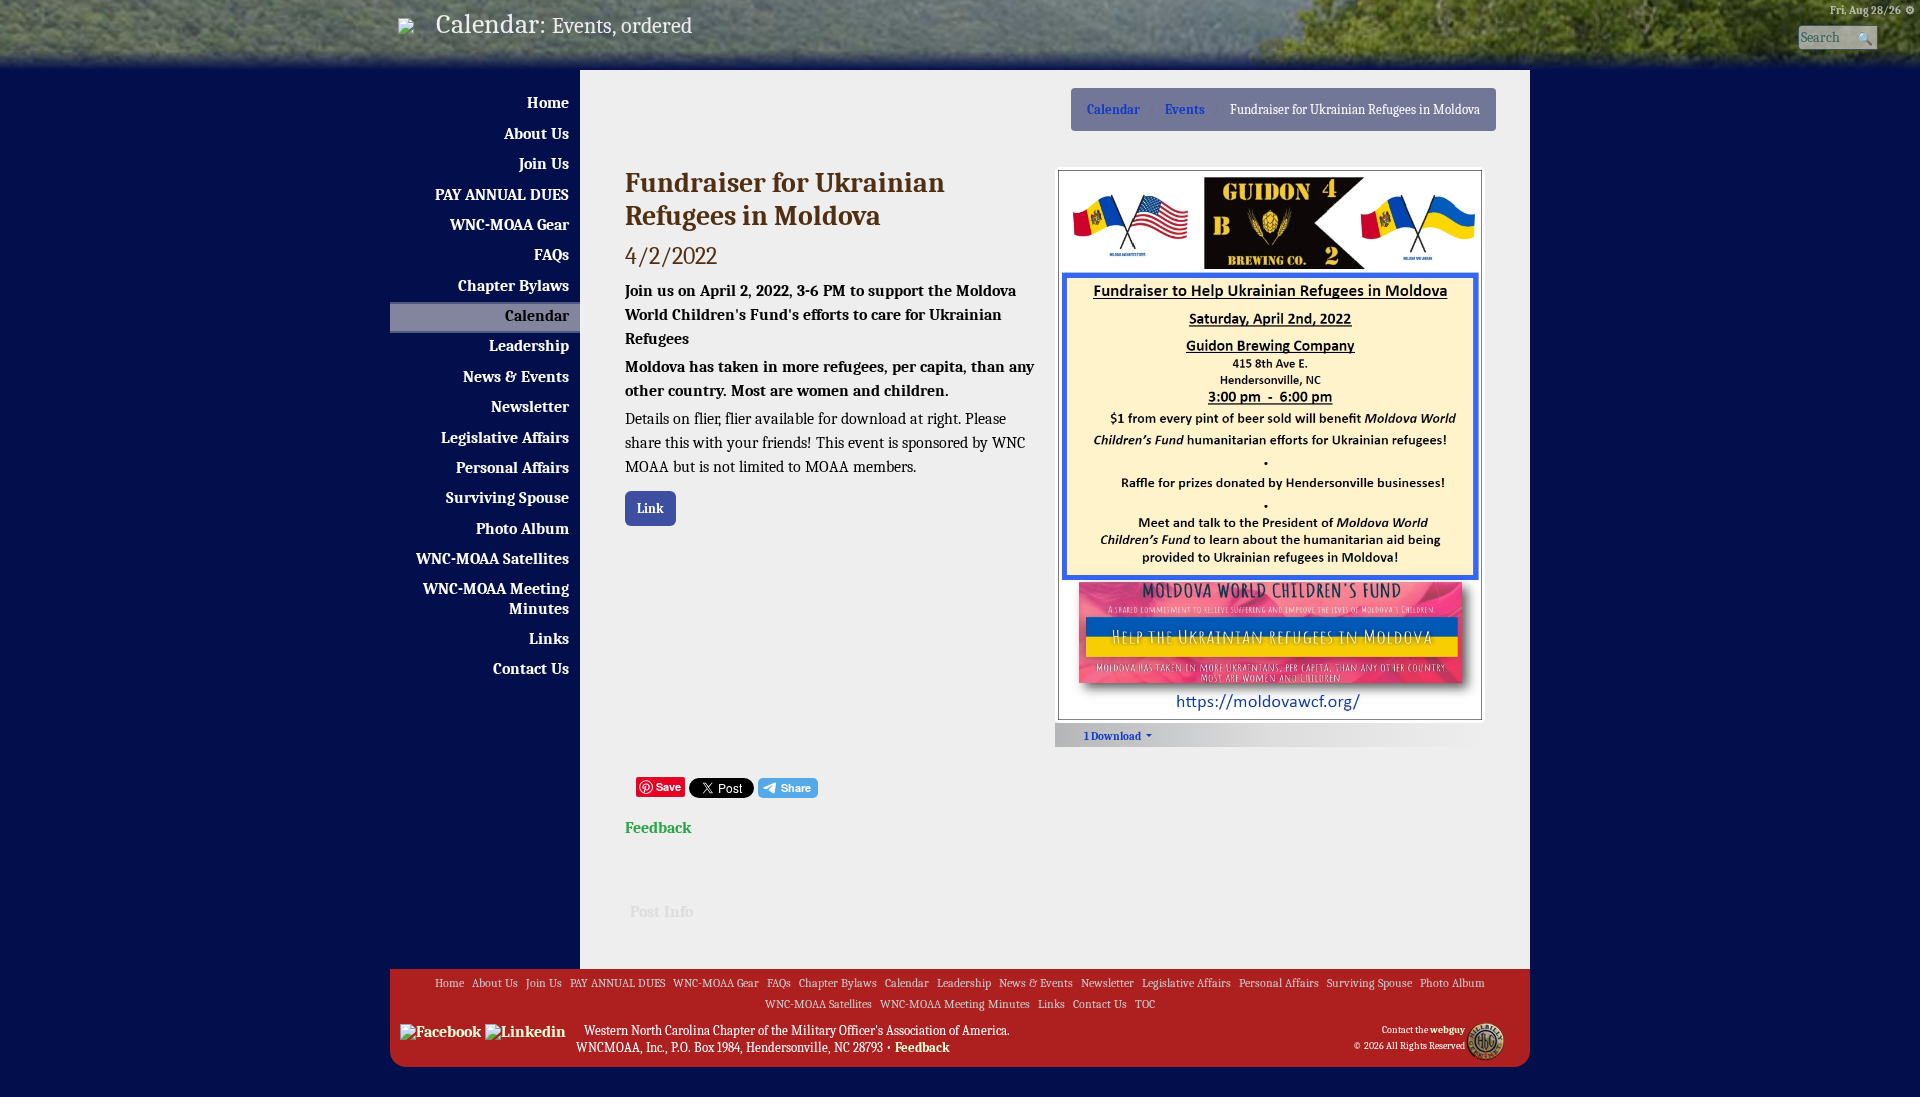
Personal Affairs (512, 468)
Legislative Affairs (505, 438)
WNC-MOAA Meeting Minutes (496, 598)
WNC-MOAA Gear (509, 225)
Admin (1491, 1056)
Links (549, 639)
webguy (1447, 1030)
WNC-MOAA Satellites (492, 559)
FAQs (551, 255)
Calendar (537, 316)
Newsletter (530, 407)
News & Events (516, 377)
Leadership (529, 346)
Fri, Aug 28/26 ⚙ (1872, 10)
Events (1185, 109)
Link (650, 508)
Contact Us (531, 669)
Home (548, 103)
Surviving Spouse (507, 498)
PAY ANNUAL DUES (502, 195)
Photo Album (522, 529)
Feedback (658, 828)
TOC (1145, 1004)
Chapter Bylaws (513, 286)
